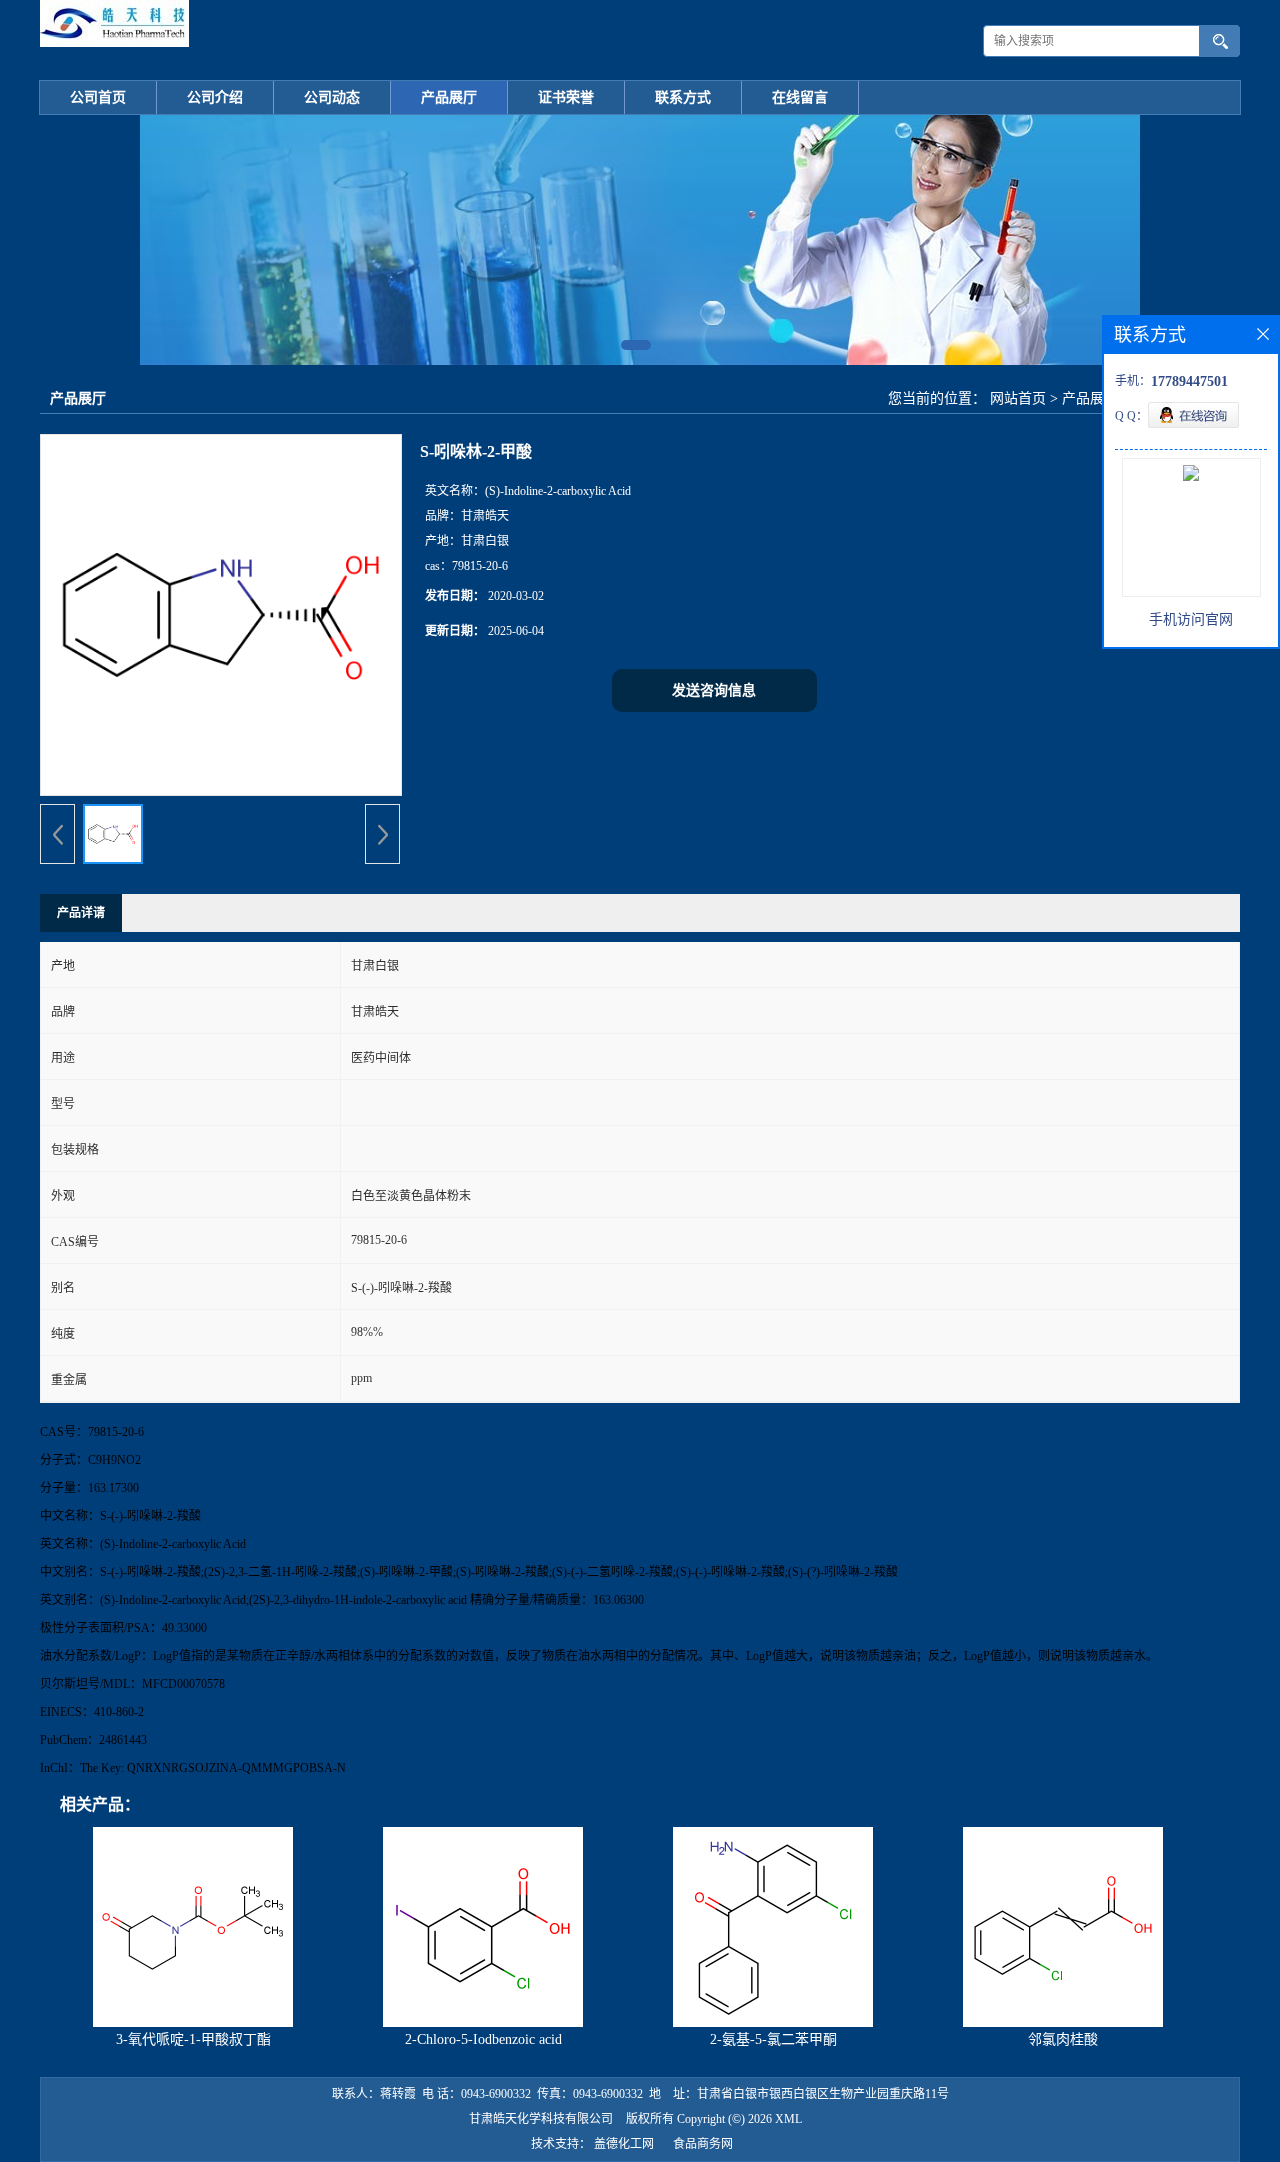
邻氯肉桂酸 (1063, 2039)
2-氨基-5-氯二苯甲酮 (773, 2039)
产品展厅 (449, 97)
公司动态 (332, 97)
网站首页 (1018, 398)
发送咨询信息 (714, 690)
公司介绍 (215, 97)
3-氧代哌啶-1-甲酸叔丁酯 (193, 2039)
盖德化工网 (624, 2144)
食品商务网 (703, 2144)
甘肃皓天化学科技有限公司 (541, 2119)
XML (788, 2119)
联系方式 (683, 97)
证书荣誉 (566, 97)
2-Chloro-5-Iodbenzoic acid (483, 2039)
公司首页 (98, 97)
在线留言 (800, 97)
